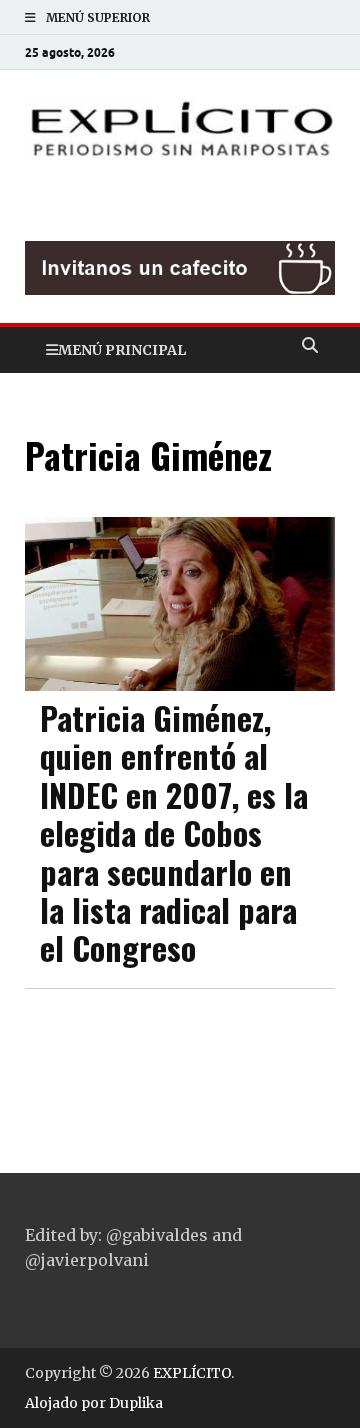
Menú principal (122, 350)
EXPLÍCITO (192, 1373)
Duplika (136, 1403)
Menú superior (98, 17)
